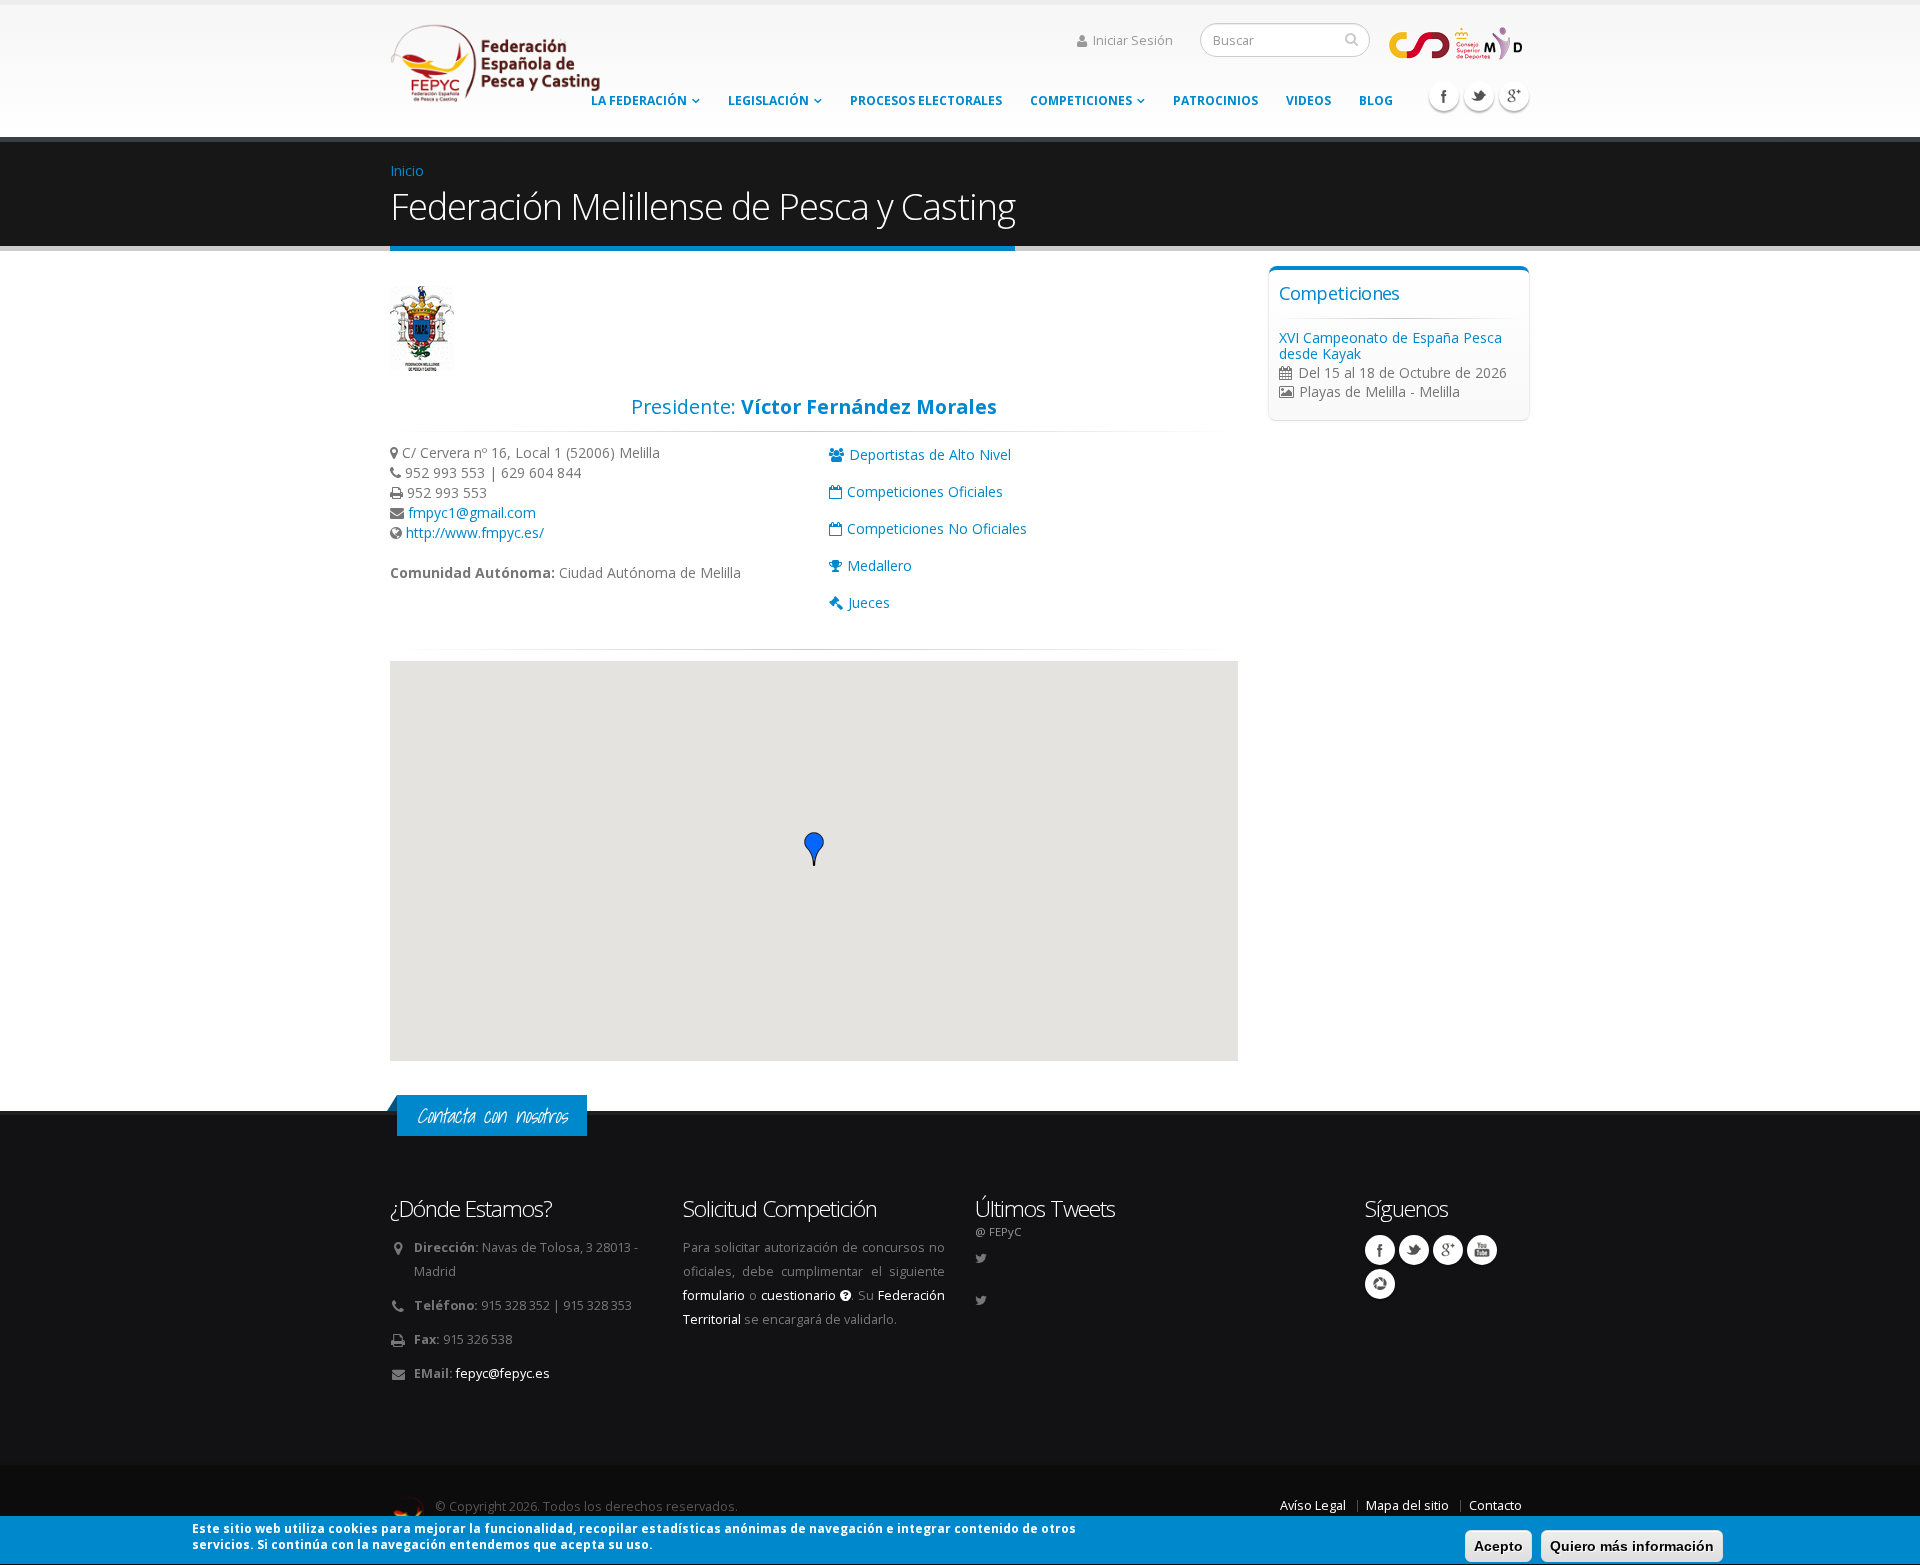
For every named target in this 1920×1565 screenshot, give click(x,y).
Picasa (1380, 1284)
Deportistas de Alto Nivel (930, 454)
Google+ (1514, 96)
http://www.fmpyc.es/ (475, 532)
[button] (814, 849)
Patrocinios (1215, 100)
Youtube (1482, 1250)
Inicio (407, 170)
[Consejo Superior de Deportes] (1455, 41)
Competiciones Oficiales (925, 491)
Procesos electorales (926, 100)
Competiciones (1081, 100)
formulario (714, 1295)
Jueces (869, 602)
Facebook (1444, 96)
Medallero (879, 565)
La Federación (639, 100)
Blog (1376, 100)
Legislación (768, 100)
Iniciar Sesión (1133, 40)
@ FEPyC (998, 1231)
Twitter (1479, 96)
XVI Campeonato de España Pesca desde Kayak (1390, 345)
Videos (1308, 100)
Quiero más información (1632, 1546)
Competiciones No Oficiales (937, 528)
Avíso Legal (1313, 1505)
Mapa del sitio (1407, 1505)
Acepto (1498, 1546)
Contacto (1495, 1505)
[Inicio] (497, 57)
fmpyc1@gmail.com (472, 512)
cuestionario (800, 1295)
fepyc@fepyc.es (503, 1373)
